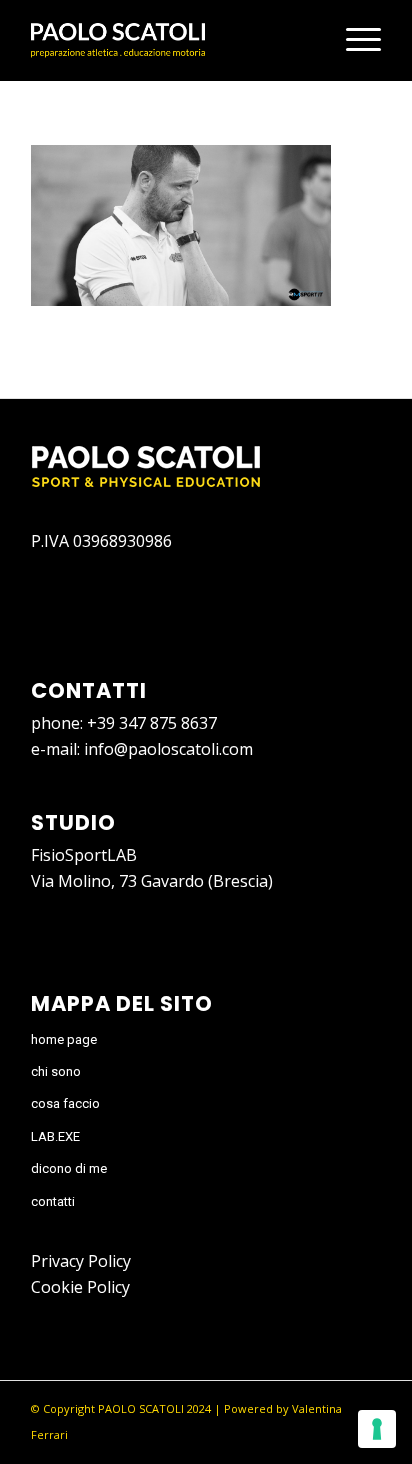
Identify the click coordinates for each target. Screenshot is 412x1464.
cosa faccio (65, 1103)
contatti (53, 1201)
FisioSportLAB (84, 855)
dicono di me (69, 1168)
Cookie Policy (80, 1287)
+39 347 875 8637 (152, 723)
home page (64, 1039)
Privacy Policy (81, 1261)
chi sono (56, 1071)
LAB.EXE (55, 1136)
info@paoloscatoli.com (168, 749)
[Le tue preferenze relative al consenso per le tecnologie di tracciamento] (377, 1429)
